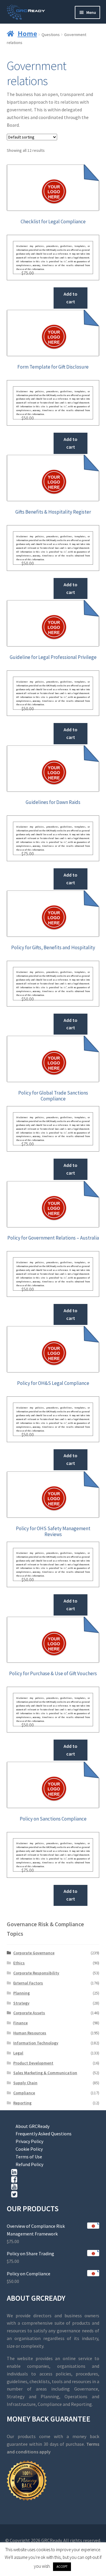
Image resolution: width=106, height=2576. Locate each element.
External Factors (28, 1983)
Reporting (22, 2103)
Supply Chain (25, 2083)
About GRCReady (33, 2126)
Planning (21, 1993)
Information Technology (36, 2043)
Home (27, 33)
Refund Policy (29, 2164)
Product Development (33, 2063)
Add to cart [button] (71, 298)
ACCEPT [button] (62, 2567)
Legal (18, 2053)
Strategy (21, 2003)
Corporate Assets (29, 2013)
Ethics (19, 1963)
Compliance (24, 2093)
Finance (20, 2023)
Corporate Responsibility (36, 1973)
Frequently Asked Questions (44, 2134)
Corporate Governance (34, 1953)
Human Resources (30, 2033)
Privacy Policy (29, 2141)
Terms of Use (29, 2157)
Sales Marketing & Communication (45, 2073)
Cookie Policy (29, 2149)
